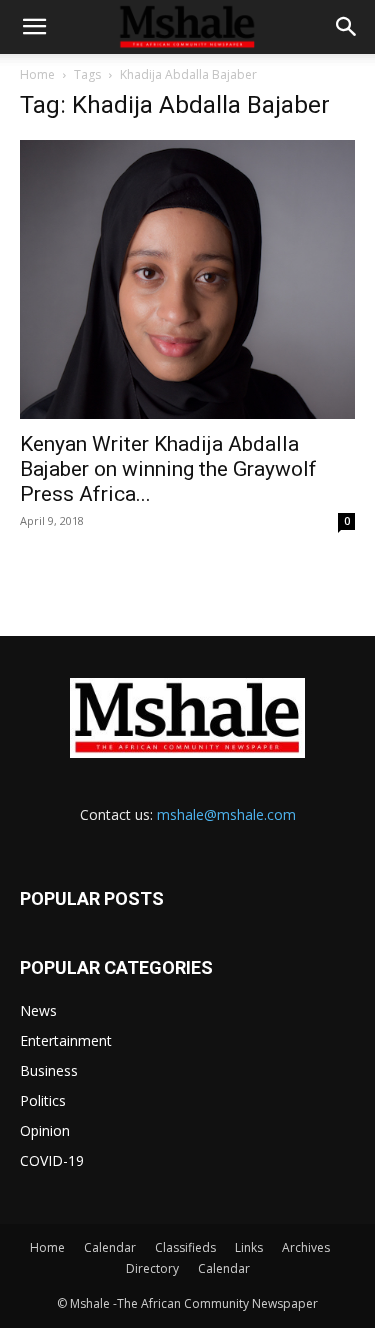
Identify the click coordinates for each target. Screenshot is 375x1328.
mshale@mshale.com (226, 814)
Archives (306, 1247)
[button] (34, 27)
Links (249, 1247)
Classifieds (185, 1247)
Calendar (110, 1247)
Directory (152, 1268)
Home (37, 74)
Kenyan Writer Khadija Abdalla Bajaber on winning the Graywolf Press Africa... (168, 469)
